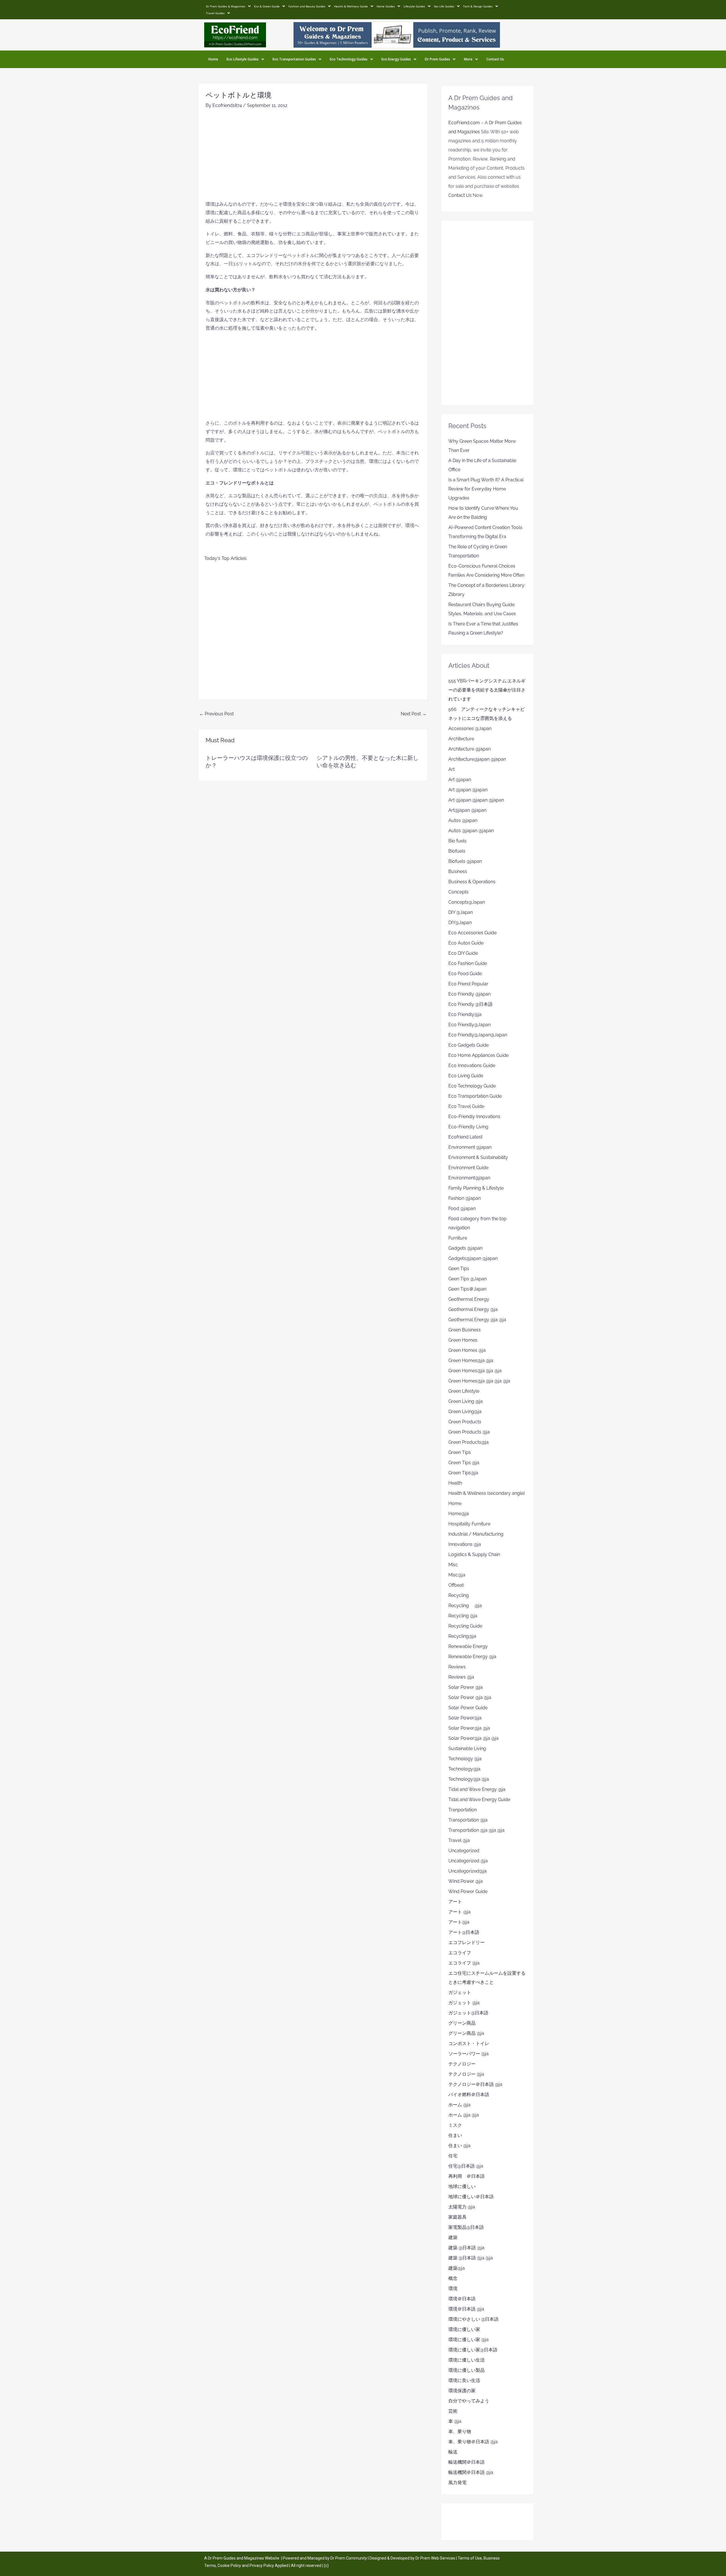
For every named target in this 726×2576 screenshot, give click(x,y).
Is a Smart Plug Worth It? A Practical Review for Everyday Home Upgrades (486, 489)
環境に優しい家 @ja (468, 2340)
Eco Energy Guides (396, 59)
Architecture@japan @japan (477, 759)
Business (458, 871)
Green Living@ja (465, 1412)
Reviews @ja (461, 1677)
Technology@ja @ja (469, 1779)
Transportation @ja (468, 1820)
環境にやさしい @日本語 (473, 2319)
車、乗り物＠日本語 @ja (473, 2442)
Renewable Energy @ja (472, 1657)
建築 (453, 2237)
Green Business (465, 1330)
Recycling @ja (465, 1606)
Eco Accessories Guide (472, 933)
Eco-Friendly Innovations (474, 1117)
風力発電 (457, 2483)
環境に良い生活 (464, 2380)
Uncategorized (464, 1851)
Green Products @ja (469, 1432)
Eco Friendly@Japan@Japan (478, 1035)
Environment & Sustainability (478, 1157)
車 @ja (455, 2421)
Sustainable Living (467, 1748)
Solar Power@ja (465, 1718)
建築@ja (457, 2268)
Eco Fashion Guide (468, 963)
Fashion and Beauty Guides (307, 6)
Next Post (414, 714)
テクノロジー (462, 2064)
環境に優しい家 (464, 2329)
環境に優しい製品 (467, 2370)
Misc (453, 1565)
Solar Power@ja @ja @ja (473, 1738)
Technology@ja (464, 1769)
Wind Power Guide (468, 1891)
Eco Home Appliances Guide (478, 1055)
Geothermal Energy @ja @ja (477, 1320)
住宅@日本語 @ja (466, 2166)
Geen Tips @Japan (468, 1279)
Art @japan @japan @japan (476, 800)
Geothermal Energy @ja (473, 1309)
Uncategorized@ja (468, 1871)
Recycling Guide (465, 1626)
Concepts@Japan (467, 902)
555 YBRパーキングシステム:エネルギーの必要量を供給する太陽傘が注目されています (487, 690)
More (468, 59)
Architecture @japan (469, 749)
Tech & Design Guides (478, 6)
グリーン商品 (462, 2023)
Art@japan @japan (467, 810)
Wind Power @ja (466, 1881)
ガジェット (460, 1992)
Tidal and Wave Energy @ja (477, 1789)
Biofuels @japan (465, 861)
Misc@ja (457, 1575)
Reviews (457, 1667)
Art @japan (460, 780)
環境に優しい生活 (467, 2360)
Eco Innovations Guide (472, 1065)
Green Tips (460, 1452)
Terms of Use (470, 2558)
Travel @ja (459, 1840)
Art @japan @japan (468, 790)
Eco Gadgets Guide (468, 1045)
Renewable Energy (468, 1646)
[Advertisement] (313, 157)
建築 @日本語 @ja (466, 2248)
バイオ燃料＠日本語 (469, 2095)
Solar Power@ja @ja (469, 1728)
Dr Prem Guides (437, 59)
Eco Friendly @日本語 (470, 1004)
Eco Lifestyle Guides (243, 59)
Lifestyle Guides (414, 6)
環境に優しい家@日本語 (473, 2350)
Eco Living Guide (466, 1076)
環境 (453, 2289)
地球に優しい (462, 2186)
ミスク (455, 2125)
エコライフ (460, 1953)
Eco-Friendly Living (468, 1127)
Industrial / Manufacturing (476, 1534)
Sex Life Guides (444, 6)
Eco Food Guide (465, 974)
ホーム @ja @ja (464, 2115)
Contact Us (495, 59)
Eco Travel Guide (466, 1106)
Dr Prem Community (349, 2558)
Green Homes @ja (467, 1350)
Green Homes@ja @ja (471, 1360)
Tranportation (463, 1810)
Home (213, 59)
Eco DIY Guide (463, 953)
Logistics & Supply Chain (474, 1554)
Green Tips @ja (464, 1463)
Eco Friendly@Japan (469, 1025)
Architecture (461, 739)
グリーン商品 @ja (466, 2033)
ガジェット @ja (464, 2003)
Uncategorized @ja (468, 1861)
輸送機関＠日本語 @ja (471, 2472)
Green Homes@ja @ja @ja (475, 1371)
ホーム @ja (459, 2105)
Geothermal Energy (469, 1299)
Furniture (458, 1238)
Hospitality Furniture (469, 1524)
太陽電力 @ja (462, 2207)
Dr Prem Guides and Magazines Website (244, 2558)
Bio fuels (457, 841)
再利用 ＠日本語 (467, 2176)
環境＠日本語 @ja (466, 2309)
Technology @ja (465, 1759)
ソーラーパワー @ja (468, 2054)
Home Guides (386, 6)
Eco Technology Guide (472, 1086)
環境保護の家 (462, 2391)
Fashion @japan (465, 1198)
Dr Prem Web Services (435, 2558)
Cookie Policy (230, 2566)
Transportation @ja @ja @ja (476, 1830)
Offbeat (456, 1585)
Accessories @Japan (470, 729)
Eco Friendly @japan (469, 994)
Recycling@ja (462, 1636)
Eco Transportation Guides (294, 59)
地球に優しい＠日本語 (471, 2197)
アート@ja (459, 1922)
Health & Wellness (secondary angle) (487, 1493)
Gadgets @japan (465, 1248)
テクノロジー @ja (466, 2074)
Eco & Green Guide (267, 6)
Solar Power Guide (468, 1708)
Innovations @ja (465, 1544)
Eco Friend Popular (468, 984)
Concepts (458, 892)
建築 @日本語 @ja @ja (471, 2258)
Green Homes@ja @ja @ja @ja (479, 1381)
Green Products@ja (468, 1442)
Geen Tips (459, 1269)
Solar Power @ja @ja (470, 1697)
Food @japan (462, 1208)
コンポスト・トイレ (469, 2043)
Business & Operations (472, 882)
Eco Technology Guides (349, 59)
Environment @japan (470, 1147)
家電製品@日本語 (466, 2227)
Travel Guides (215, 13)
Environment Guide (468, 1168)
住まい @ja (459, 2146)
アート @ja (459, 1912)
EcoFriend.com (464, 123)
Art (451, 769)
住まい (455, 2135)
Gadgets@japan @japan (473, 1258)
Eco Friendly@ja (465, 1014)
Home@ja (459, 1514)
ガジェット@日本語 (468, 2013)
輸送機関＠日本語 (467, 2462)
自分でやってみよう (469, 2401)
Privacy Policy (262, 2566)
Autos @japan (463, 820)
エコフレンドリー (467, 1942)
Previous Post (216, 714)
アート (455, 1902)
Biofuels (457, 851)
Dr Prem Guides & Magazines (226, 6)
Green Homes (463, 1340)
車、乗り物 (460, 2431)
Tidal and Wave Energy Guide (479, 1800)
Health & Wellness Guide (351, 6)
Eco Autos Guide (466, 943)
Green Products (465, 1422)
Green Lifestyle (464, 1391)
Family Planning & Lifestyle (476, 1188)
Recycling (461, 1595)
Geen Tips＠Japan (467, 1289)
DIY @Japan (461, 912)
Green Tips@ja (463, 1473)
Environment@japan (469, 1178)
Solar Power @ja (466, 1687)
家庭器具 (457, 2217)
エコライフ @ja (464, 1963)
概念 (453, 2278)
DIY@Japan (460, 923)
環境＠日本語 (462, 2299)
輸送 (453, 2452)
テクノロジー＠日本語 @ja (475, 2084)
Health (455, 1483)
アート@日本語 (464, 1932)
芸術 (453, 2411)
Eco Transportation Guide (475, 1096)
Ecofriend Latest (465, 1137)
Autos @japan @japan (471, 831)
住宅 (453, 2156)
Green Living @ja (466, 1401)
